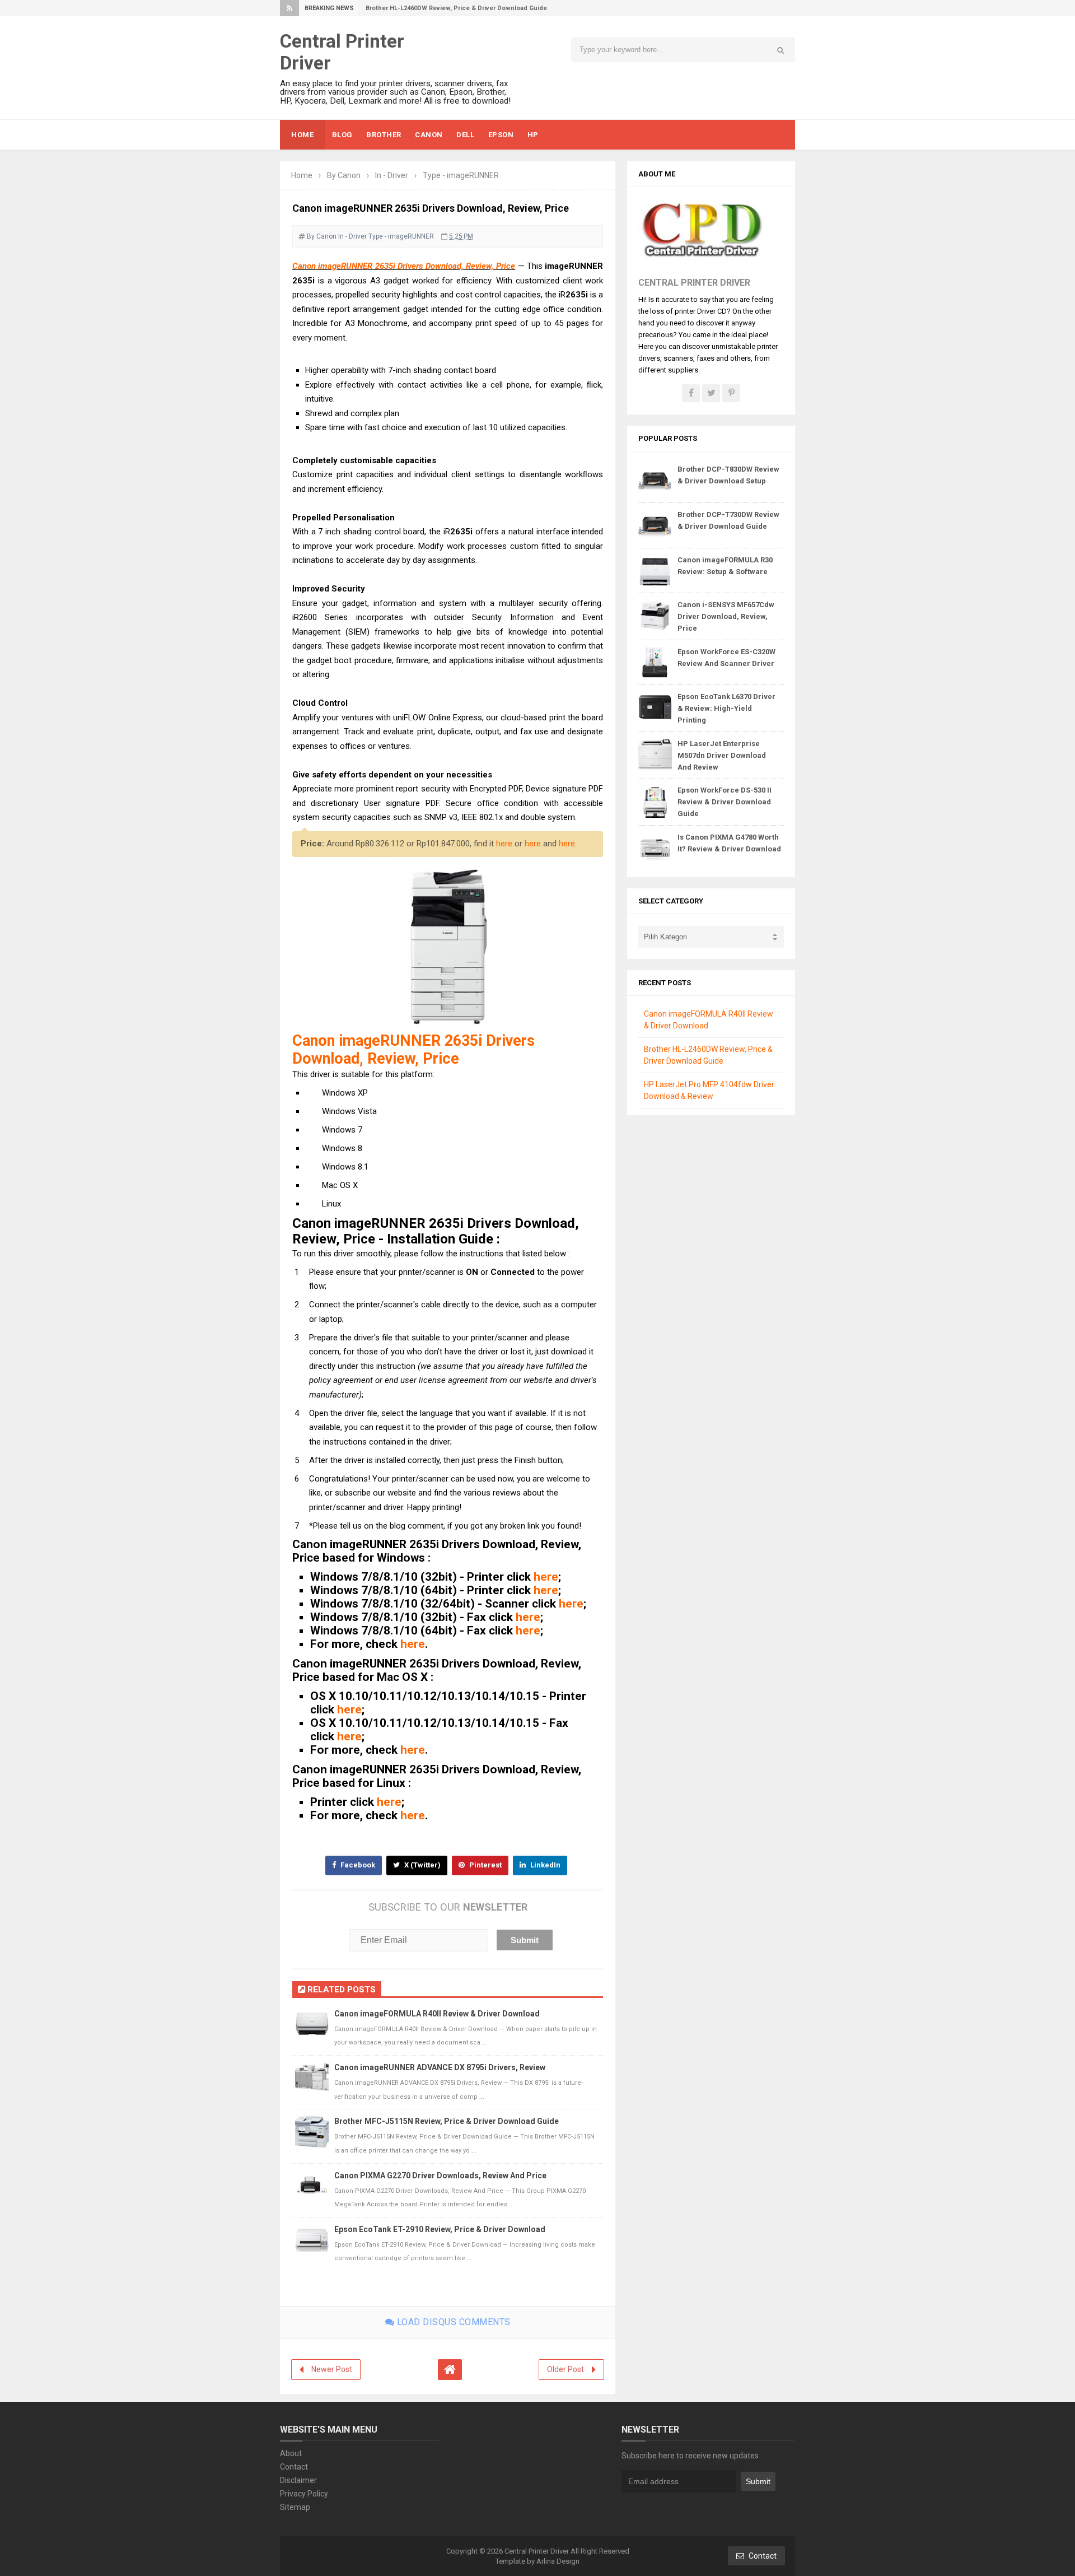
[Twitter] (711, 393)
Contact (294, 2467)
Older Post (565, 2369)
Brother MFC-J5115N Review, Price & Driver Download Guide (447, 2121)
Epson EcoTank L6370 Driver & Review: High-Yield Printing (726, 708)
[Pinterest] (731, 393)
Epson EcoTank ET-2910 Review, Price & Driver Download (440, 2229)
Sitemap (295, 2507)
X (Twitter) (422, 1865)
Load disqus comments (452, 2322)
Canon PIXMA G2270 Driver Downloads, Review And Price (440, 2176)
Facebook (357, 1865)
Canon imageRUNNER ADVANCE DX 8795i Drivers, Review (440, 2067)
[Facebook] (691, 393)
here (504, 844)
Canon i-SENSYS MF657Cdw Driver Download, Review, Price (726, 616)
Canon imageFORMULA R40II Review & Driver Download (437, 2014)
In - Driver (352, 236)
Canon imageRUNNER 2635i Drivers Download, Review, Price (404, 266)
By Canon (322, 236)
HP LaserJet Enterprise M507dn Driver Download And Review (722, 755)
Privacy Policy (304, 2494)
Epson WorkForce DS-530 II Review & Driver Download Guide (725, 802)
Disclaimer (298, 2480)
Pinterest (485, 1865)
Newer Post (332, 2369)
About (291, 2453)
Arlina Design (558, 2561)
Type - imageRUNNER (401, 236)
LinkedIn (544, 1865)
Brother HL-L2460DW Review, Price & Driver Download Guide (456, 8)
